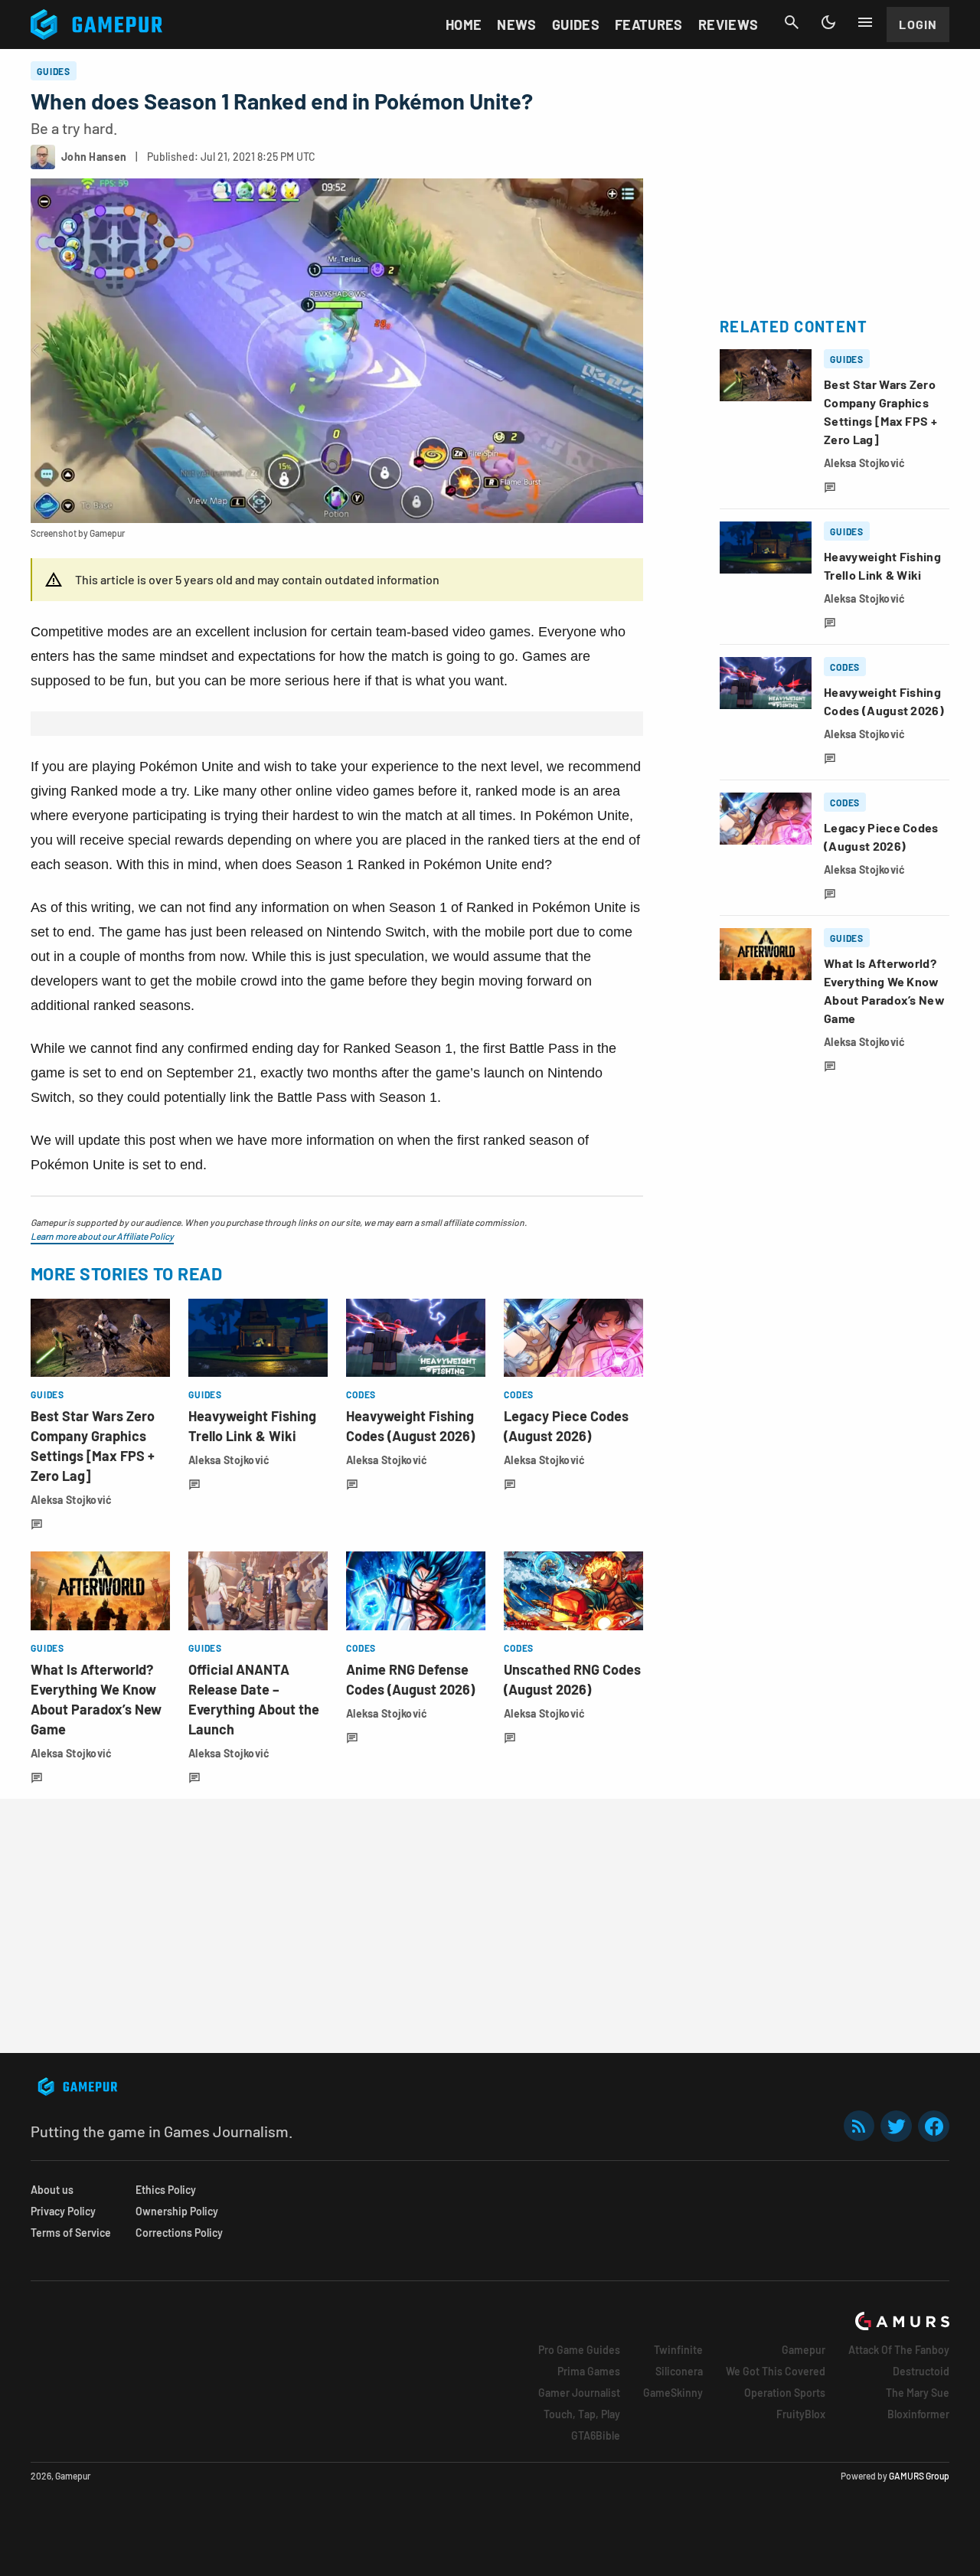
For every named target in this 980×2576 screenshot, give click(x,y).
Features (649, 25)
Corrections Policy (179, 2233)
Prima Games (589, 2371)
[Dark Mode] (828, 22)
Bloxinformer (918, 2414)
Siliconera (679, 2371)
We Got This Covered (776, 2371)
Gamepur (804, 2350)
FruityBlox (801, 2414)
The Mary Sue (918, 2393)
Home (464, 25)
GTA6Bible (596, 2435)
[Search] (792, 22)
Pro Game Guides (579, 2350)
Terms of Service (71, 2233)
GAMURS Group (919, 2476)
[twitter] (897, 2126)
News (516, 25)
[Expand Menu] (865, 22)
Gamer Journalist (579, 2393)
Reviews (728, 25)
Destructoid (921, 2371)
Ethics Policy (166, 2190)
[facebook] (934, 2126)
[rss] (859, 2126)
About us (52, 2190)
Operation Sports (785, 2393)
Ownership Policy (177, 2211)
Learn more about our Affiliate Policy (102, 1236)
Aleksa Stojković (71, 1500)
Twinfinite (678, 2350)
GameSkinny (673, 2393)
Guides (576, 25)
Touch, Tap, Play (582, 2414)
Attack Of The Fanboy (899, 2350)
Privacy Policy (63, 2211)
